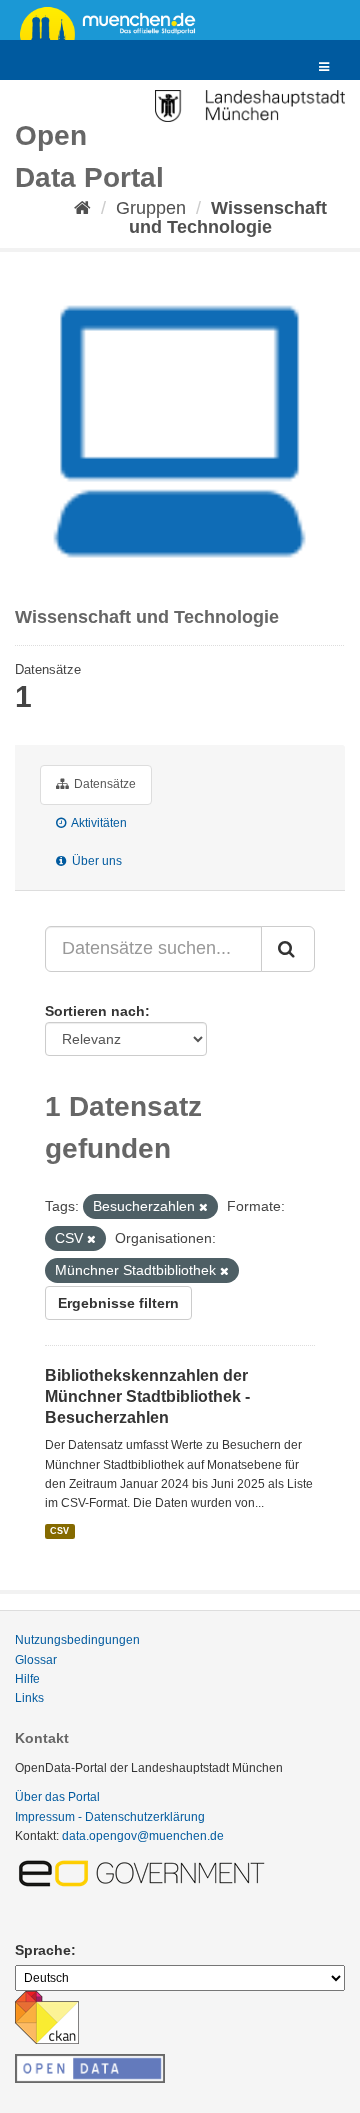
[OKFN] (90, 2063)
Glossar (36, 1660)
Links (29, 1698)
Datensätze (103, 784)
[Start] (82, 208)
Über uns (95, 861)
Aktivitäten (98, 823)
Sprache (43, 1950)
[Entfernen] (203, 1207)
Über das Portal (57, 1797)
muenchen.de (115, 22)
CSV (59, 1531)
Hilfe (27, 1679)
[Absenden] (288, 949)
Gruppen (151, 208)
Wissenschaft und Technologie (228, 217)
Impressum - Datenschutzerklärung (110, 1817)
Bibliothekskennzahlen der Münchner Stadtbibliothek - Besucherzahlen (147, 1396)
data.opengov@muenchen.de (143, 1836)
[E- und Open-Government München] (145, 1872)
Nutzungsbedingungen (77, 1640)
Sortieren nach (95, 1011)
